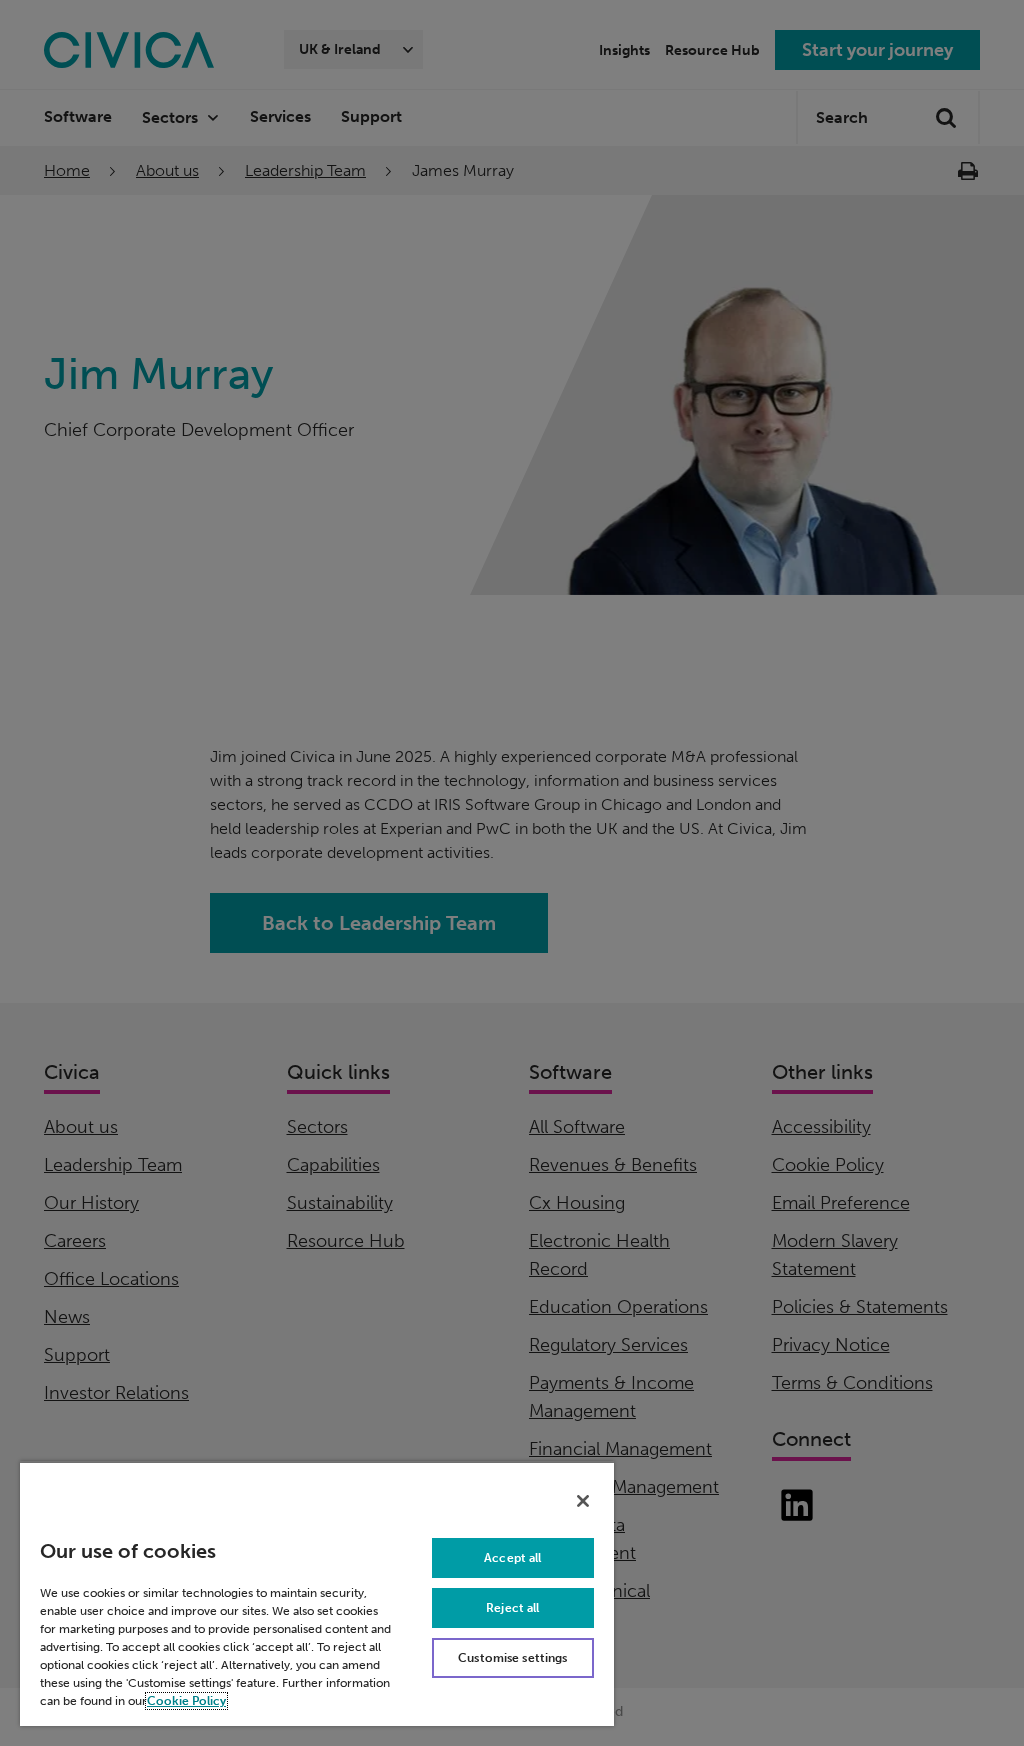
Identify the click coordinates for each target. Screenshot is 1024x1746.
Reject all (512, 1608)
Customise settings (512, 1658)
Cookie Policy (186, 1701)
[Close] (583, 1501)
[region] (317, 1593)
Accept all (512, 1558)
